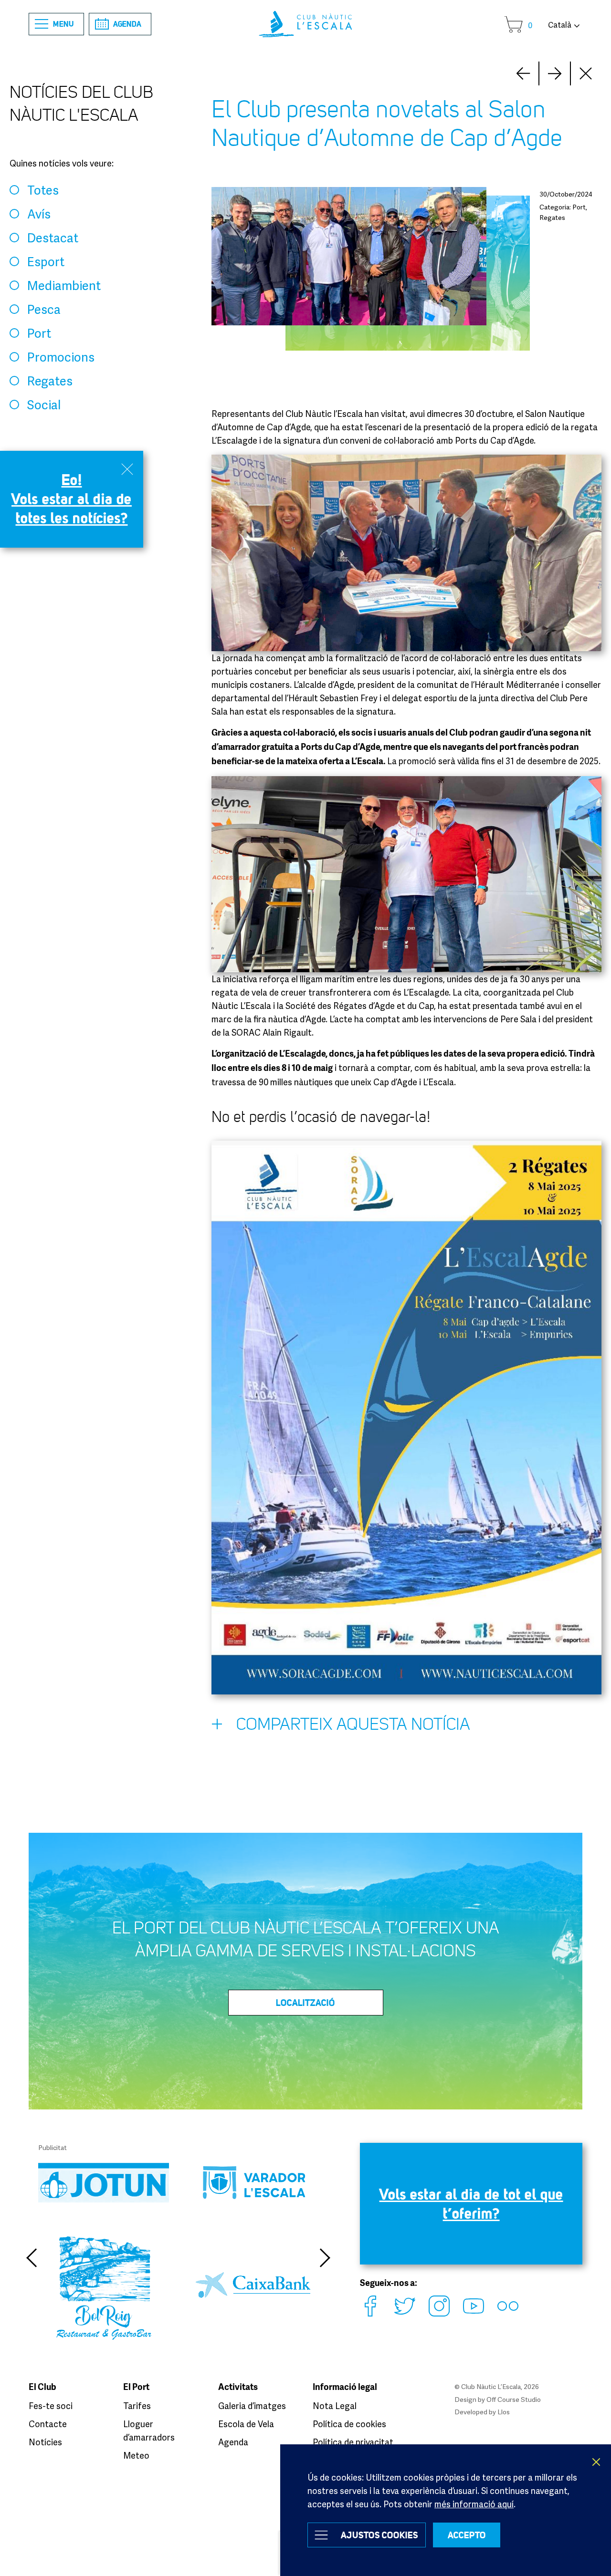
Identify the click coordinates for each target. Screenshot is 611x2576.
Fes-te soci (51, 2406)
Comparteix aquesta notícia (353, 1724)
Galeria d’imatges (252, 2406)
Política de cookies (349, 2424)
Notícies (45, 2442)
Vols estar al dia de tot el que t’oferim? (471, 2204)
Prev (555, 73)
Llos (504, 2412)
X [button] (597, 2462)
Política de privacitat (353, 2442)
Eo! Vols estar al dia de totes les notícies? (72, 499)
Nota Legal (335, 2406)
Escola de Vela (246, 2424)
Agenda (127, 24)
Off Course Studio (514, 2399)
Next (523, 73)
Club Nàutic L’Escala (305, 24)
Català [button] (560, 25)
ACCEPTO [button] (467, 2535)
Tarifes (137, 2406)
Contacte (48, 2424)
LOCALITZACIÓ (305, 2003)
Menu (63, 24)
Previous (31, 2258)
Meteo (136, 2455)
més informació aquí (474, 2504)
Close (586, 73)
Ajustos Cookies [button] (379, 2535)
